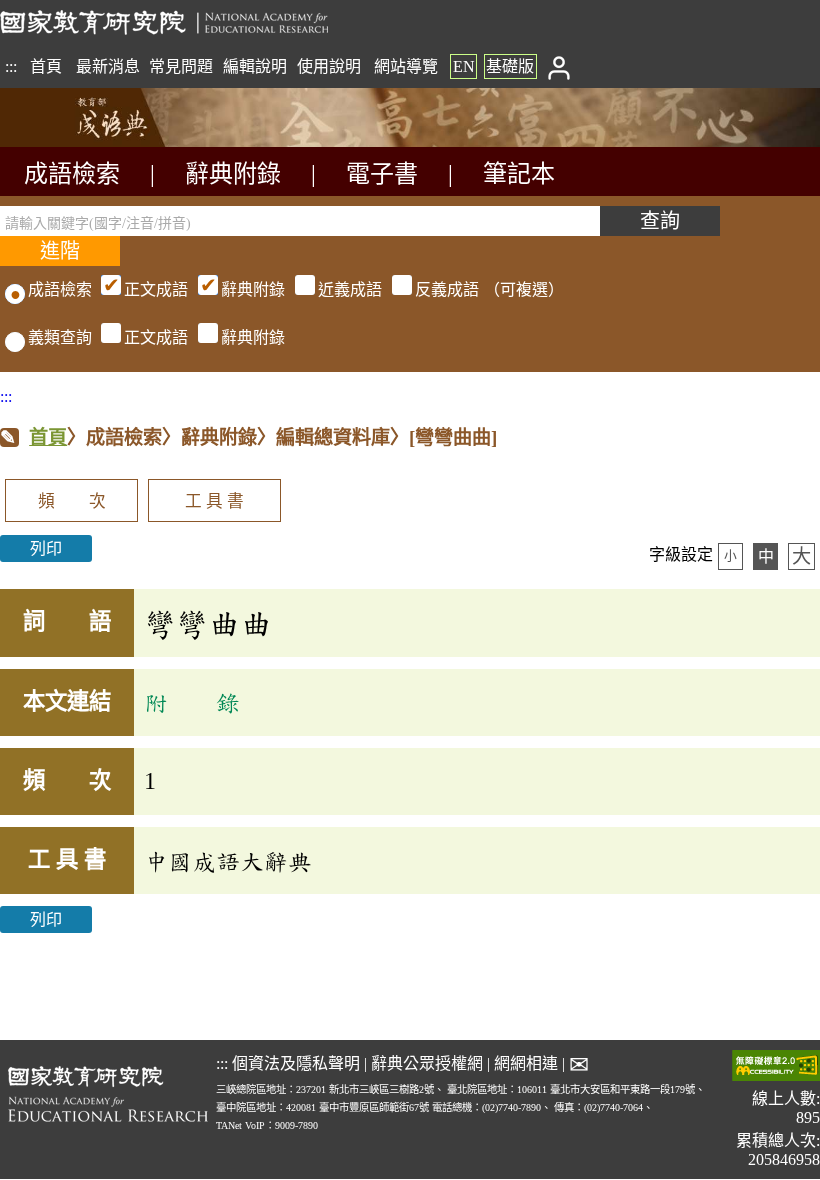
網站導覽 (406, 66)
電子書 (382, 174)
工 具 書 (214, 501)
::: (11, 66)
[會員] (558, 66)
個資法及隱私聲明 (296, 1063)
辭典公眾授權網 (427, 1063)
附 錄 (192, 702)
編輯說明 (255, 66)
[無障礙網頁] (776, 1067)
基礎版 (510, 66)
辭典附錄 (233, 174)
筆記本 (519, 174)
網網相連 (526, 1063)
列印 (46, 548)
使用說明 (329, 66)
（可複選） (344, 289)
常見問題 (181, 66)
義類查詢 (60, 337)
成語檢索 (72, 174)
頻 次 (72, 501)
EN (464, 66)
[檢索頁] (100, 141)
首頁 (46, 66)
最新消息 (108, 66)
